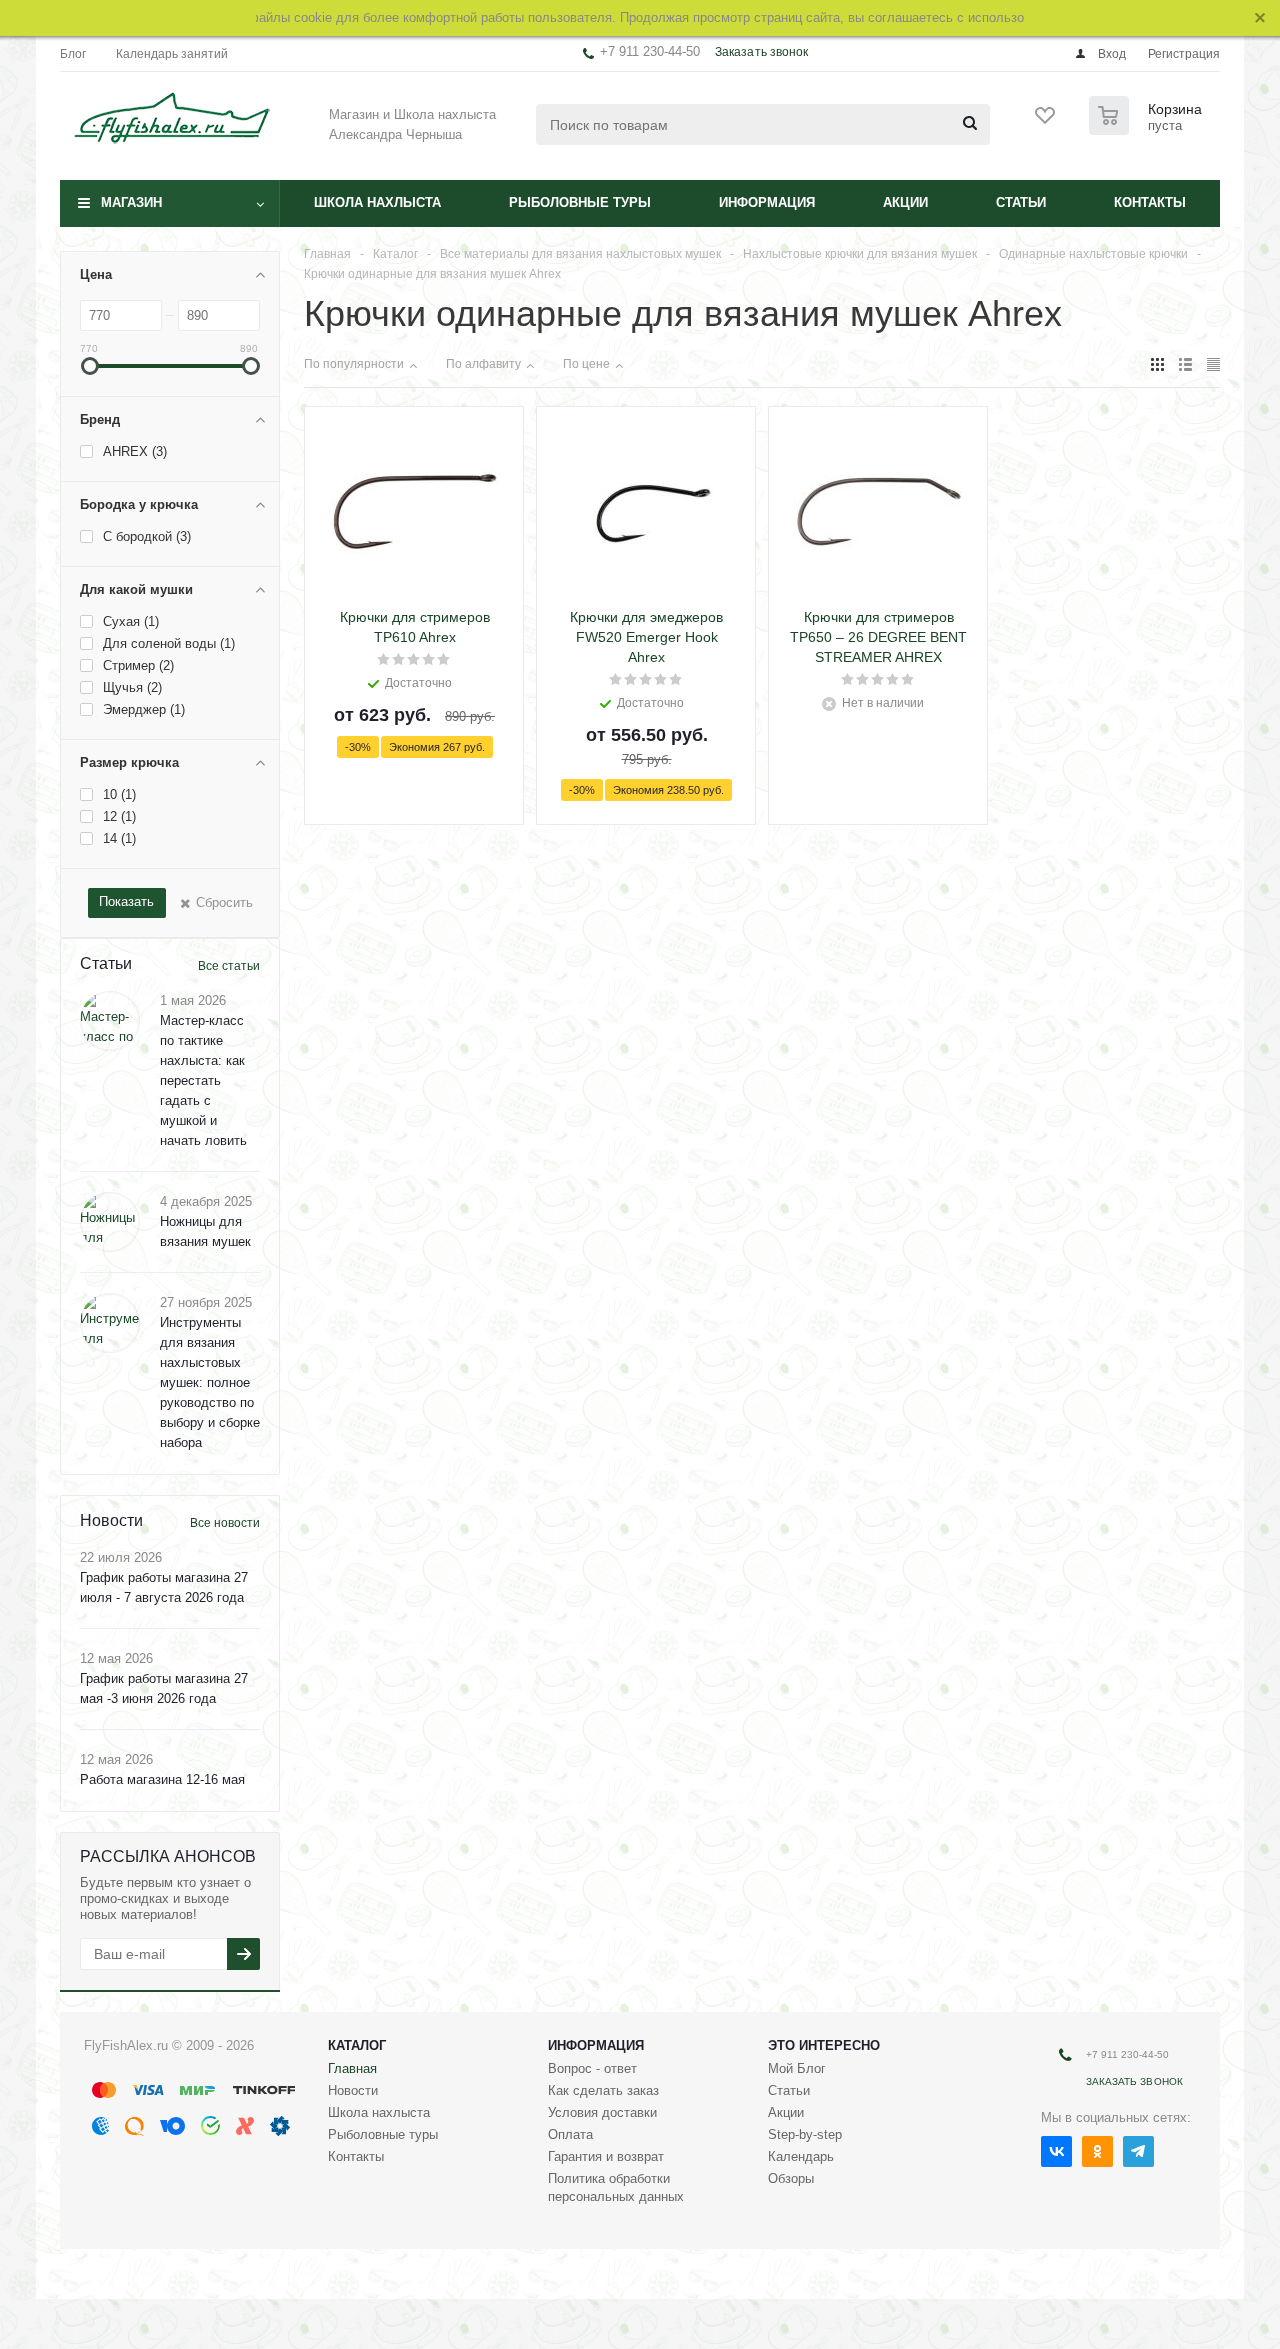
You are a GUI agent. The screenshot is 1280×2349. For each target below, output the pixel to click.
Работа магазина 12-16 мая (162, 1779)
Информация (767, 202)
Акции (905, 202)
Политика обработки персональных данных (616, 2187)
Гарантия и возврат (606, 2156)
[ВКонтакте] (1056, 2151)
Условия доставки (602, 2112)
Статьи (1021, 202)
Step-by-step (805, 2134)
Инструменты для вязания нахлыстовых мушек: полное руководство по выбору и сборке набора (210, 1382)
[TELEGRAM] (1138, 2151)
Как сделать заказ (603, 2090)
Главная (352, 2068)
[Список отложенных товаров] (1046, 122)
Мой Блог (797, 2068)
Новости (353, 2090)
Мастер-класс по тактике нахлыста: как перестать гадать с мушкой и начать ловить (203, 1080)
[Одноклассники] (1097, 2151)
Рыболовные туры (580, 202)
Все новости (225, 1523)
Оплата (570, 2134)
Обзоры (791, 2178)
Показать (126, 901)
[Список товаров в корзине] (1148, 129)
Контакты (1150, 202)
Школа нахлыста (377, 202)
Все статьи (229, 966)
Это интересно (824, 2045)
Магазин (131, 202)
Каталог (357, 2045)
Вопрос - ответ (592, 2068)
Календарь (801, 2156)
